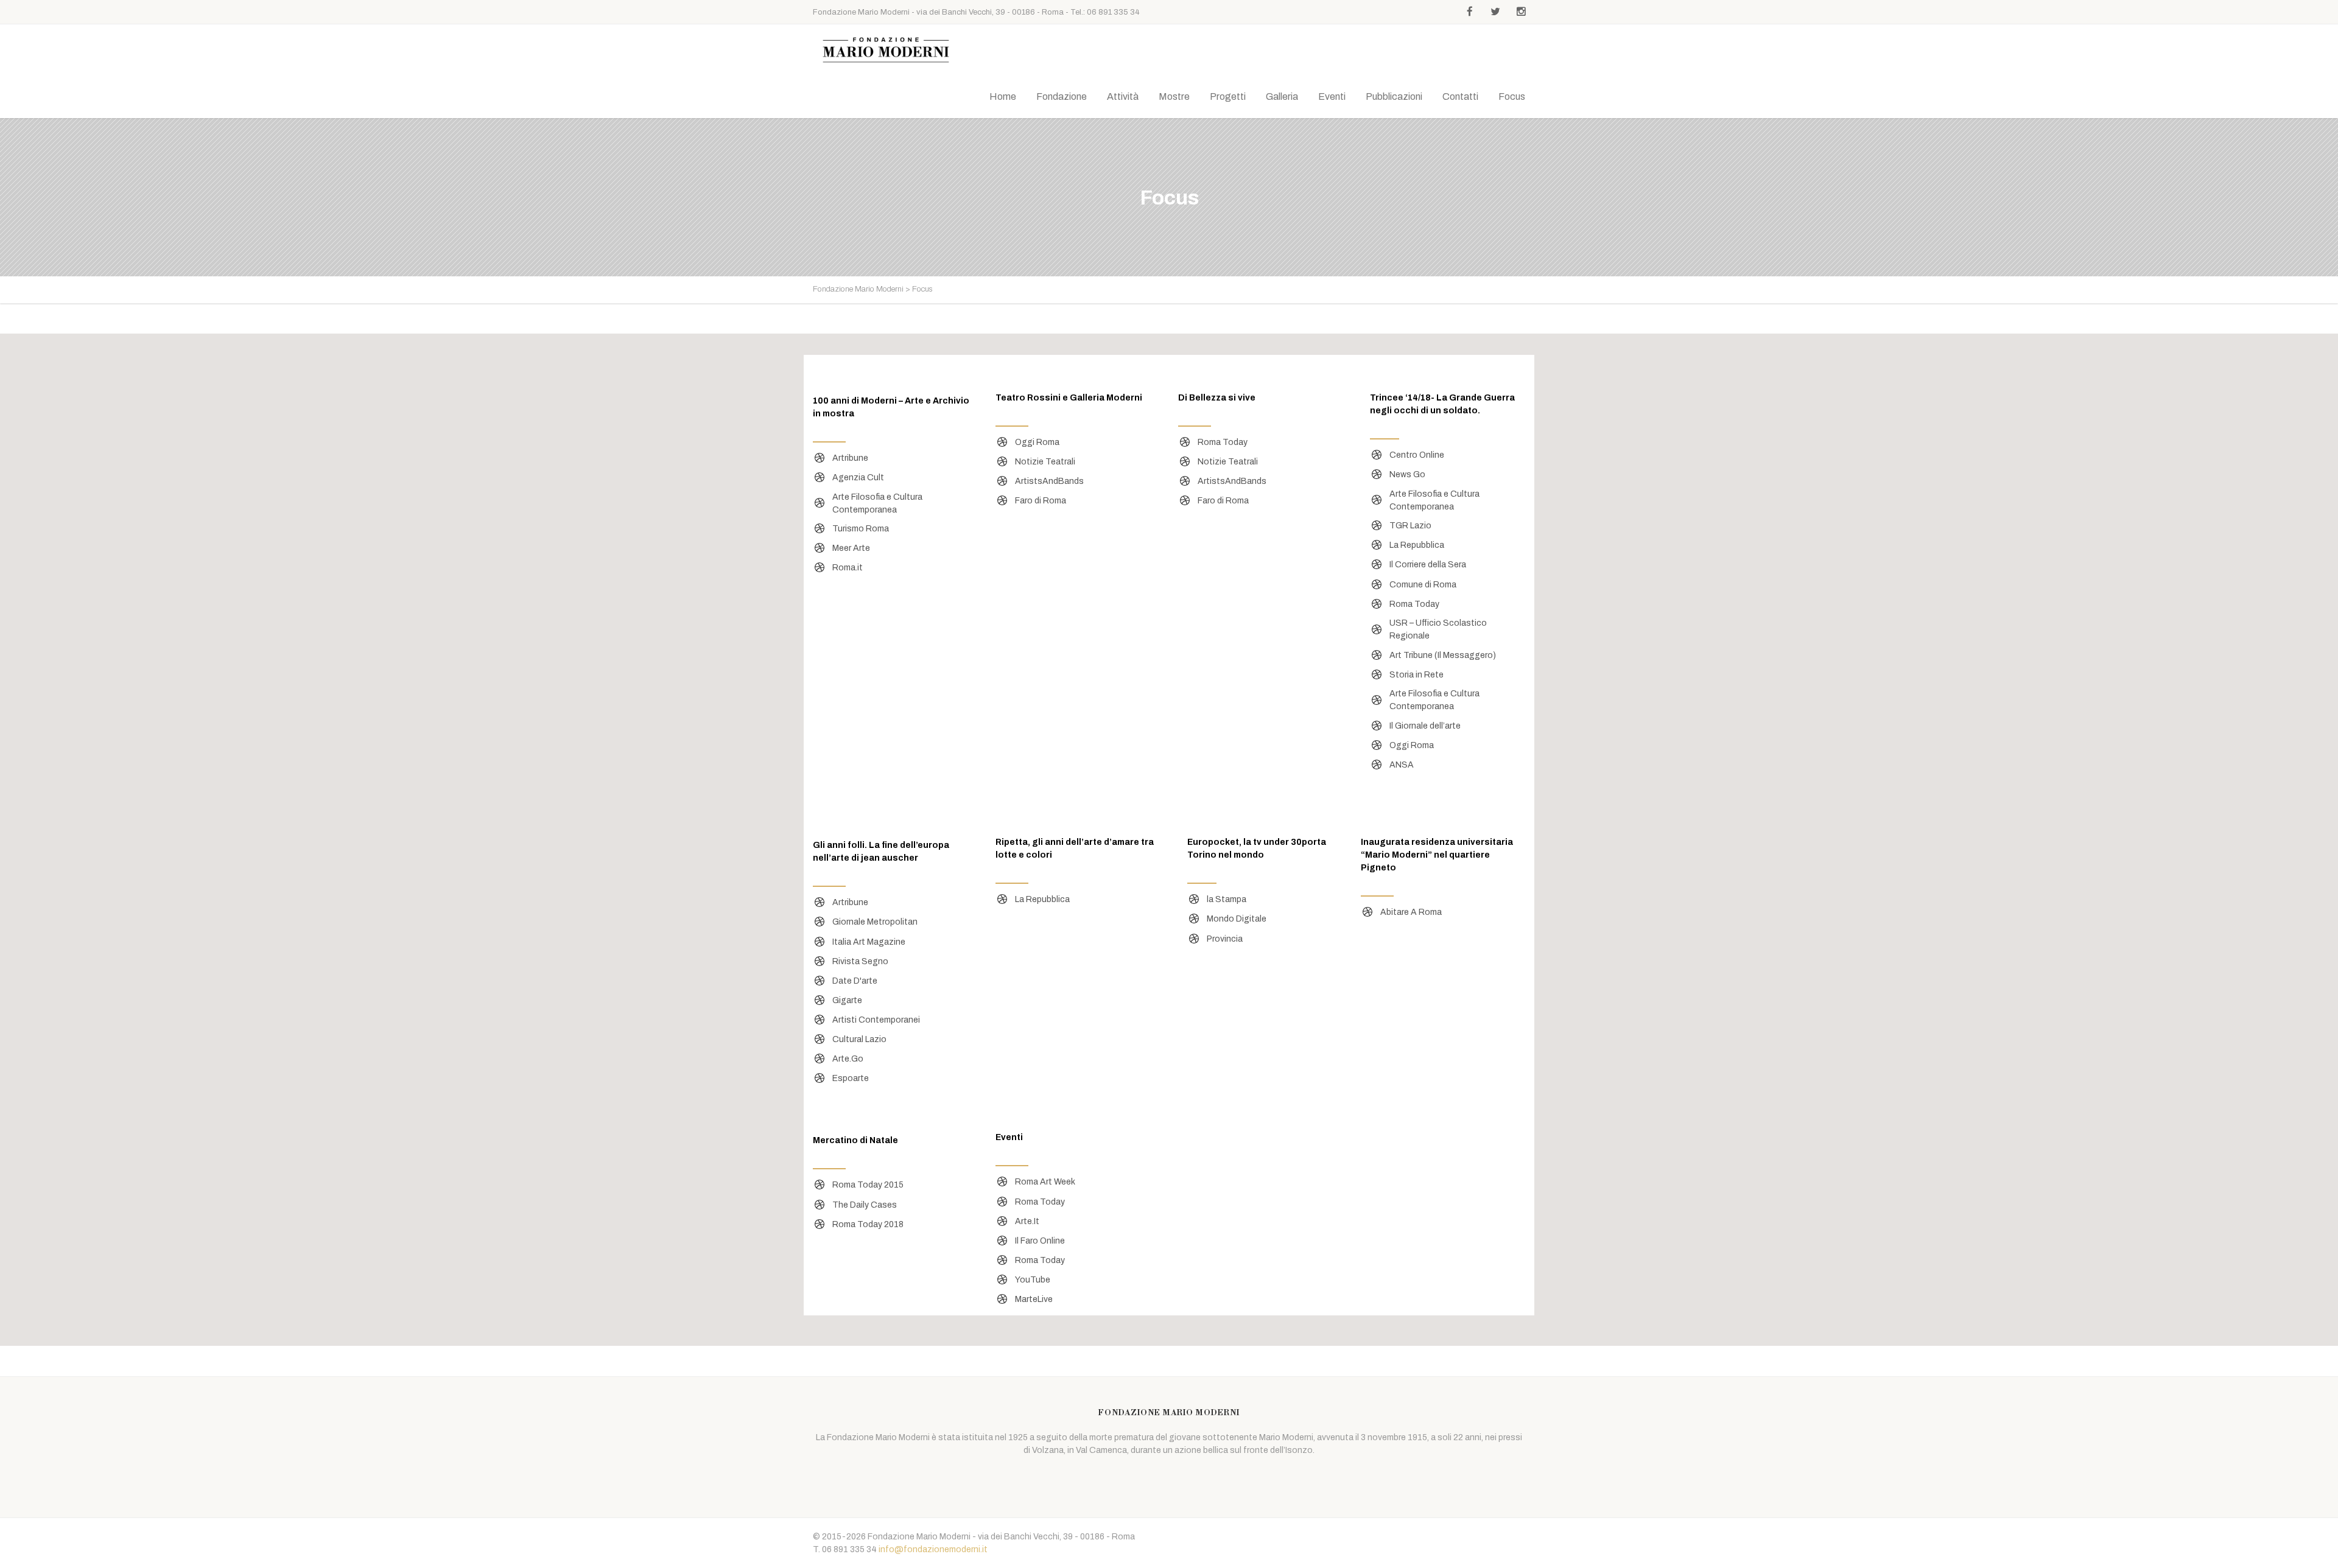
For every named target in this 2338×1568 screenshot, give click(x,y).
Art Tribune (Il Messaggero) (1443, 655)
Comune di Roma (1423, 585)
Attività (1123, 96)
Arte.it (1027, 1221)
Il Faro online (1040, 1241)
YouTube (1033, 1280)
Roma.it (848, 568)
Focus (1512, 96)
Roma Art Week (1045, 1182)
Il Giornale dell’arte (1425, 726)
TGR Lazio (1410, 526)
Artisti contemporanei (876, 1020)
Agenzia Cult (858, 478)
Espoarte (851, 1078)
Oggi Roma (1037, 442)
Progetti (1228, 96)
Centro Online (1417, 455)
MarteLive (1034, 1299)
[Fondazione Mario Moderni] (886, 50)
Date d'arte (855, 981)
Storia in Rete (1416, 675)
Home (1003, 96)
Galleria (1282, 96)
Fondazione (1062, 96)
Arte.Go (848, 1059)
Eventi (1332, 96)
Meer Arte (851, 548)
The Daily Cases (865, 1205)
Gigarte (847, 1000)
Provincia (1225, 939)
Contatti (1460, 96)
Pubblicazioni (1394, 96)
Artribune (850, 458)
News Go (1407, 474)
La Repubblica (1417, 545)
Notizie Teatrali (1045, 462)
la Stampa (1227, 899)
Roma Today (1223, 442)
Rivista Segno (860, 961)
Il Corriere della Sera (1428, 565)
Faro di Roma (1041, 501)
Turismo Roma (861, 529)
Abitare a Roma (1411, 912)
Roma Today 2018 (868, 1224)
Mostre (1174, 96)
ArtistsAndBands (1049, 481)
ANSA (1402, 765)
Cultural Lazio (859, 1039)
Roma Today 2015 (868, 1185)
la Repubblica (1042, 899)
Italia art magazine (869, 942)
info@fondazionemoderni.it (933, 1549)
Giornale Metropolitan (875, 922)
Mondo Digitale (1237, 919)
